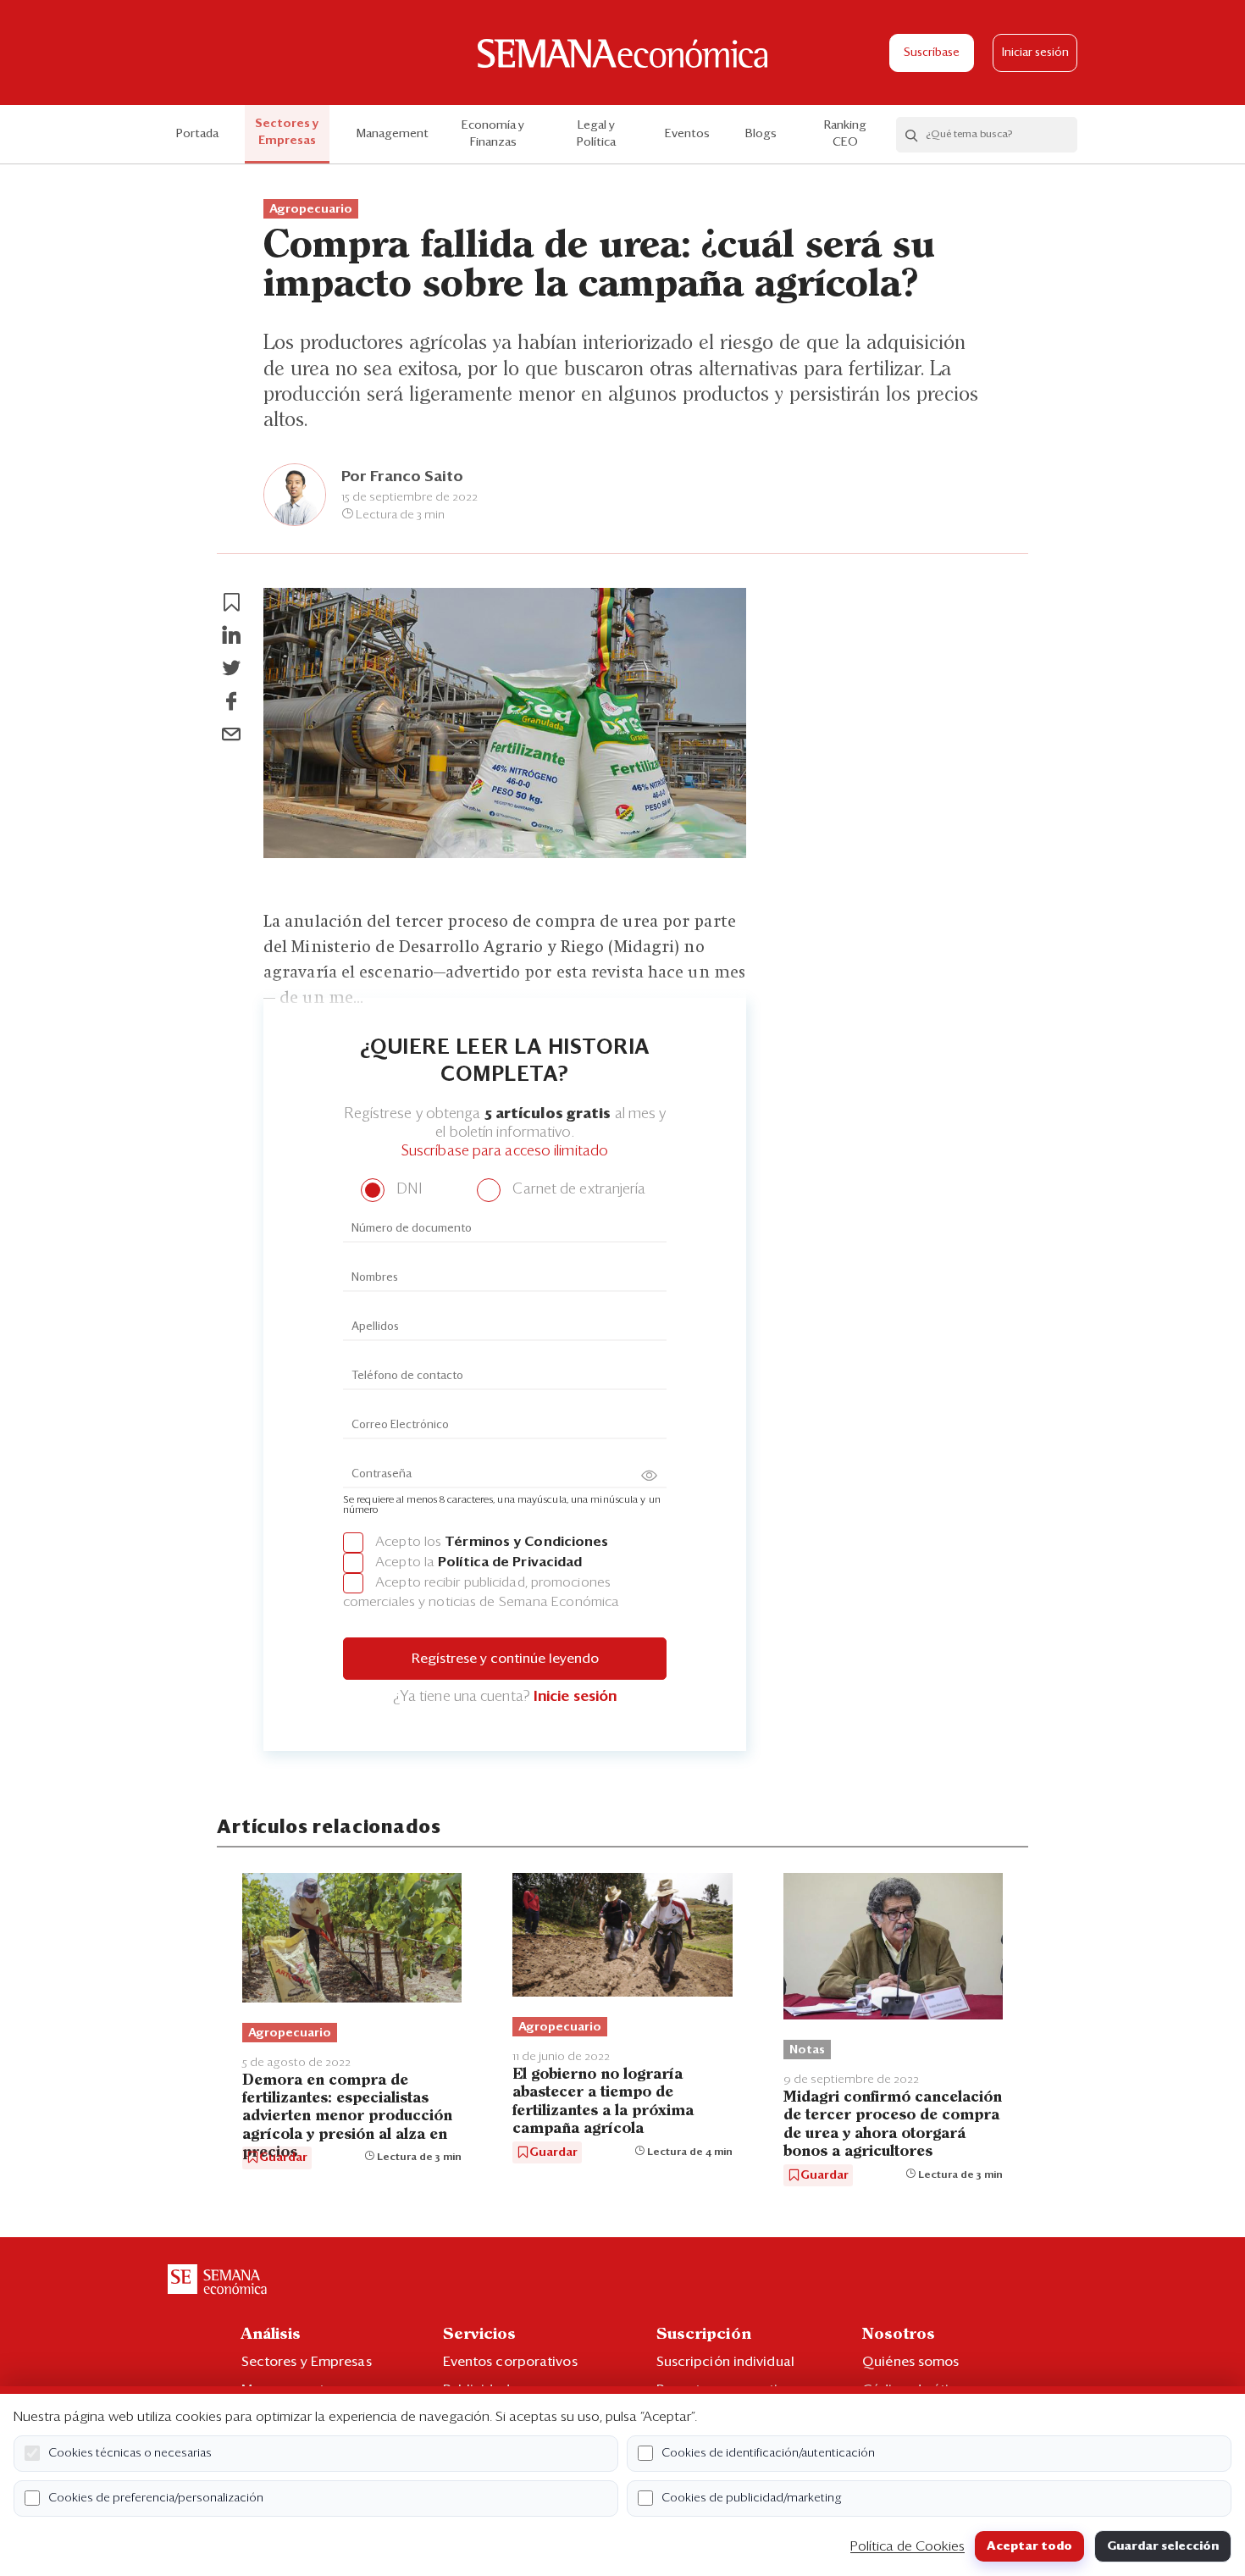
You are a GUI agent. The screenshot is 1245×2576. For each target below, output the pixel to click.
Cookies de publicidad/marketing (752, 2498)
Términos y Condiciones (526, 1542)
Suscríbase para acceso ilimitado (505, 1152)
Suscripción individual (725, 2362)
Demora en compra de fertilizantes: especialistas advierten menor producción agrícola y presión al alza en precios (347, 2117)
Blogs (761, 134)
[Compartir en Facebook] (231, 701)
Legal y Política (596, 134)
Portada (197, 134)
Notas (807, 2050)
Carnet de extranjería (577, 1190)
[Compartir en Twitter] (231, 668)
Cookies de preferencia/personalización (156, 2498)
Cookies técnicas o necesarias (130, 2453)
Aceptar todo (1029, 2546)
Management (393, 134)
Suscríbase (932, 53)
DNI (407, 1190)
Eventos (687, 134)
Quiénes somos (910, 2362)
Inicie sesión (575, 1697)
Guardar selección (1163, 2546)
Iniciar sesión (1035, 53)
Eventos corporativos (510, 2362)
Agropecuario (311, 209)
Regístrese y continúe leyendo (505, 1659)
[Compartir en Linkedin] (231, 635)
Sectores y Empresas (287, 132)
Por (402, 477)
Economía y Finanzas (493, 134)
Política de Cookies (907, 2546)
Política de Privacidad (510, 1562)
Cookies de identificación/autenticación (768, 2453)
